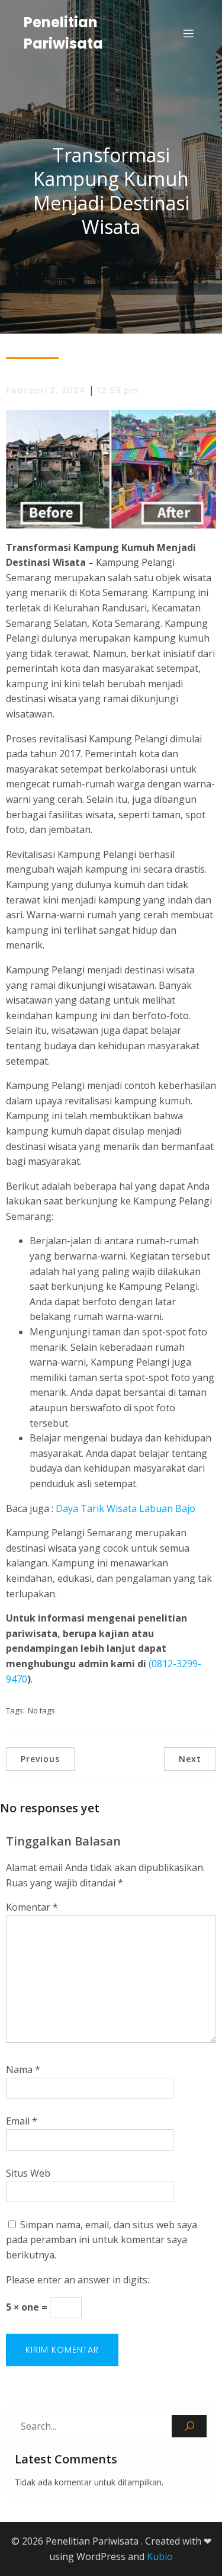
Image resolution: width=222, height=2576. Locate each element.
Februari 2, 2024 (46, 390)
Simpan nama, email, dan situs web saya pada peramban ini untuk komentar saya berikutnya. (102, 2240)
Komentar (32, 1907)
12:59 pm (118, 390)
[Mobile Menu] (188, 33)
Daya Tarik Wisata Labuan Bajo (126, 1508)
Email (22, 2121)
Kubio (160, 2556)
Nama (23, 2069)
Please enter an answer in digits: (78, 2280)
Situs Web (28, 2173)
